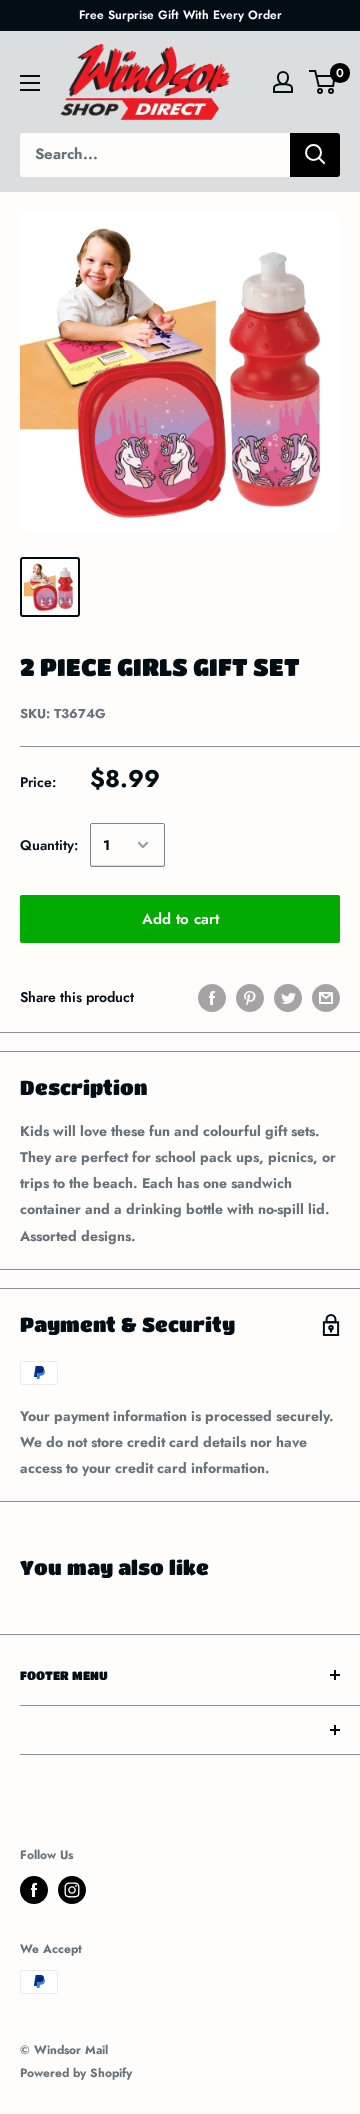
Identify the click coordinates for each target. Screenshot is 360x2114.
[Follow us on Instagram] (72, 1890)
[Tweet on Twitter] (288, 997)
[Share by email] (326, 997)
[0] (323, 82)
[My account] (283, 82)
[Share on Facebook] (212, 997)
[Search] (315, 155)
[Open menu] (30, 83)
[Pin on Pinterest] (250, 997)
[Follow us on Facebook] (34, 1890)
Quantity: (49, 845)
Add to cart (180, 919)
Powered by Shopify (76, 2073)
